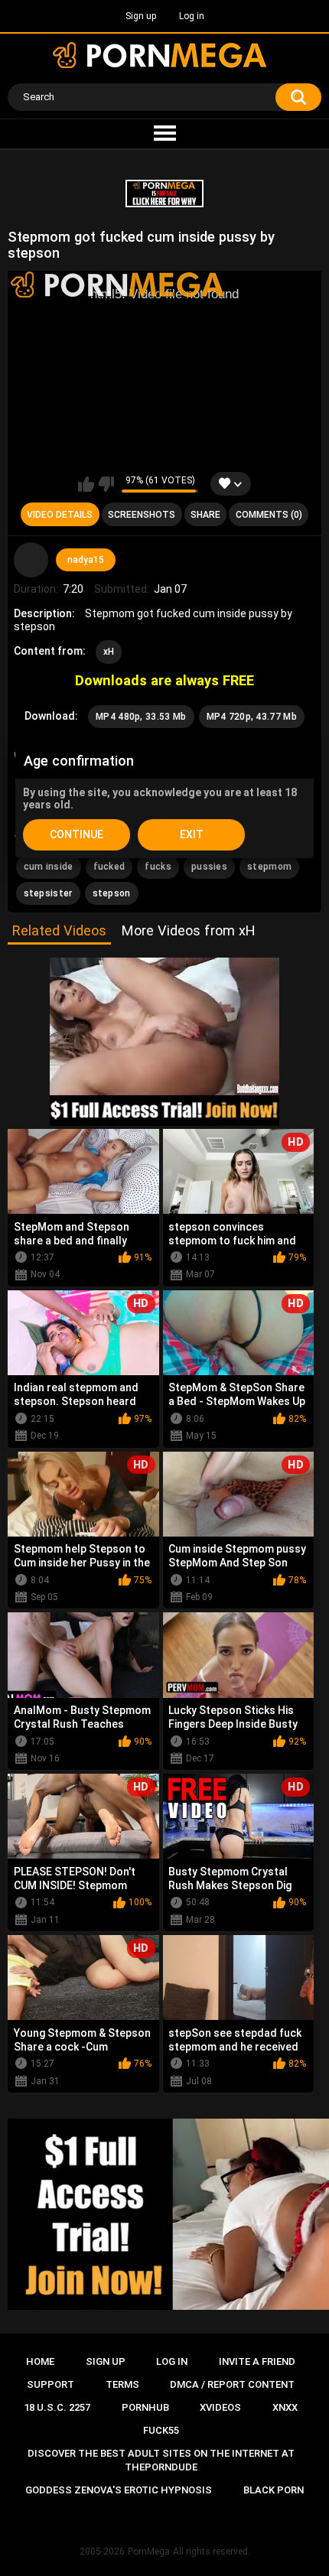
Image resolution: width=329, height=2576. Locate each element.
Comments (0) (269, 515)
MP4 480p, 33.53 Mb (141, 717)
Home (40, 2361)
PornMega (149, 2552)
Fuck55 (161, 2430)
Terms (122, 2384)
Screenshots (142, 515)
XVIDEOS (220, 2407)
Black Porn (274, 2490)
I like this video (86, 484)
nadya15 (86, 560)
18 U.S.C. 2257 (57, 2407)
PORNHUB (145, 2407)
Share (205, 515)
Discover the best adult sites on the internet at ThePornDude (161, 2460)
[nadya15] (31, 560)
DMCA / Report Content (232, 2384)
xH (109, 652)
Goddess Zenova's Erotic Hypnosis (119, 2490)
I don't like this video (106, 484)
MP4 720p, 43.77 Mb (252, 717)
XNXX (285, 2407)
